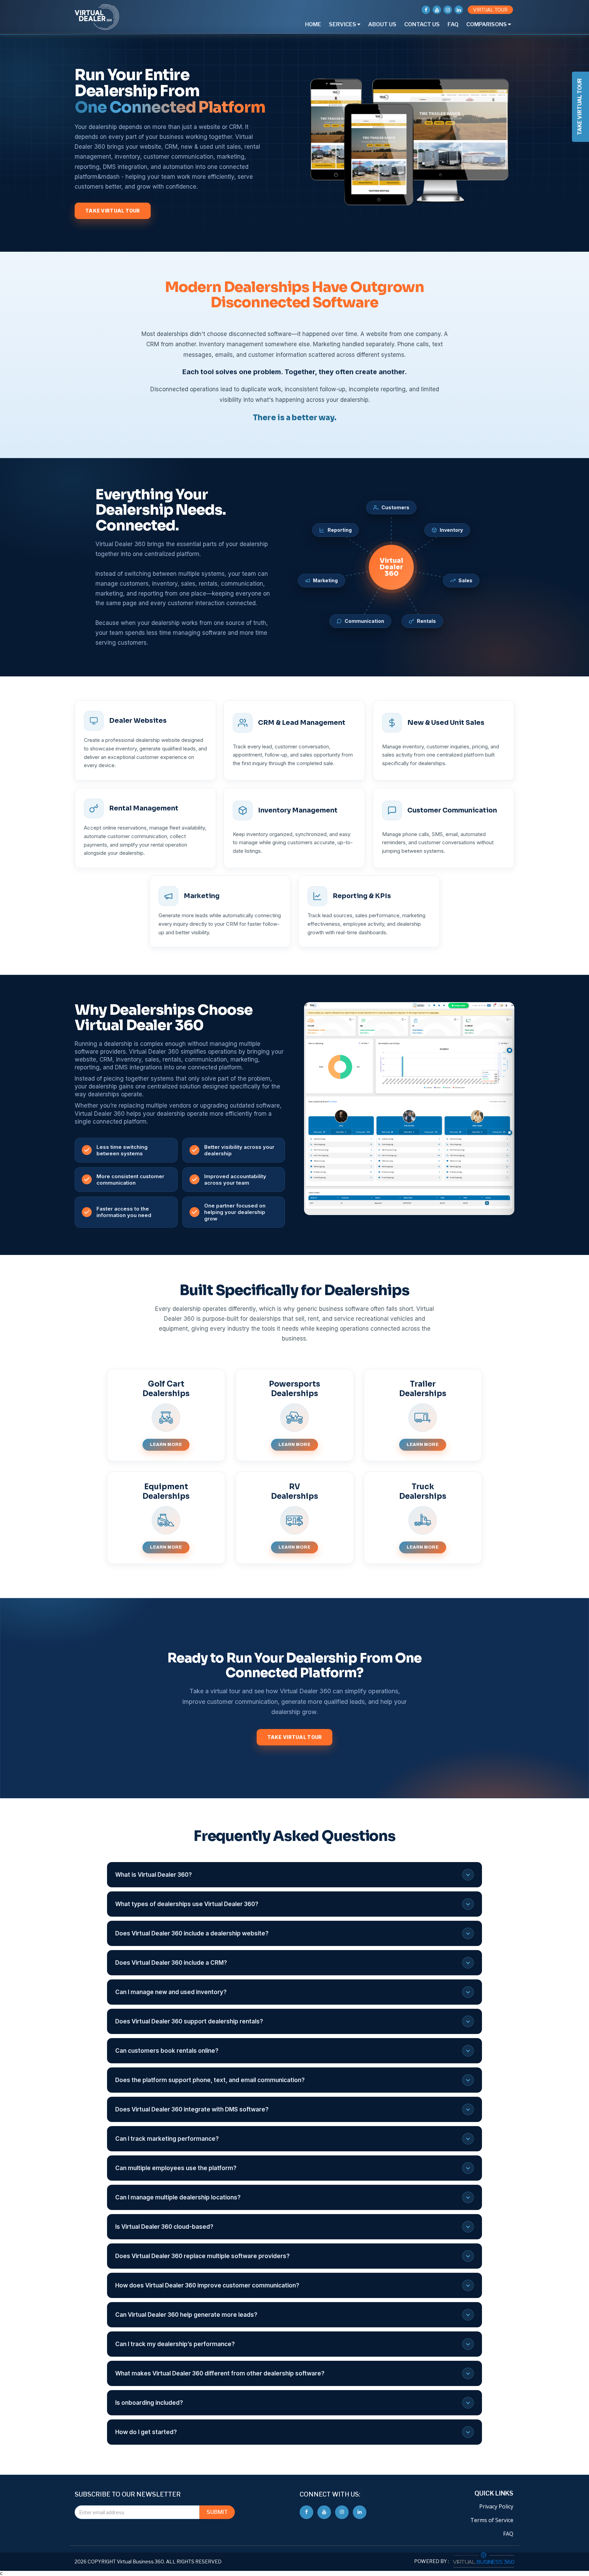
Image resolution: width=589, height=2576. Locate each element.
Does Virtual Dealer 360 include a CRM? (171, 1963)
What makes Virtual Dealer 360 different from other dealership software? (220, 2373)
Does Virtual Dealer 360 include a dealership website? (192, 1933)
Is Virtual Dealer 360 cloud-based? (164, 2227)
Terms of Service (492, 2520)
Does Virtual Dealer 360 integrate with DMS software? (192, 2109)
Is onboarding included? (149, 2403)
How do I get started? (146, 2432)
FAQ (453, 24)
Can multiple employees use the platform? (176, 2168)
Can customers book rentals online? (167, 2051)
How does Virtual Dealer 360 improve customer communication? (207, 2285)
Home (313, 24)
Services (343, 24)
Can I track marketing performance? (167, 2139)
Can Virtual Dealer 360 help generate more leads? (186, 2315)
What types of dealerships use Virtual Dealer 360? (187, 1904)
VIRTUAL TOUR (490, 10)
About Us (382, 24)
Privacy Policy (496, 2506)
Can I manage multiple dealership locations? (178, 2197)
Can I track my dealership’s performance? (175, 2344)
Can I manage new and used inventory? (171, 1992)
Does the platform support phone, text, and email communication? (210, 2080)
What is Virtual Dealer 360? (154, 1875)
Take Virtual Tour (113, 211)
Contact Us (422, 24)
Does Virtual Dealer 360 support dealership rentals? (189, 2021)
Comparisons (487, 24)
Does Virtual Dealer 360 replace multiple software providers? (202, 2256)
